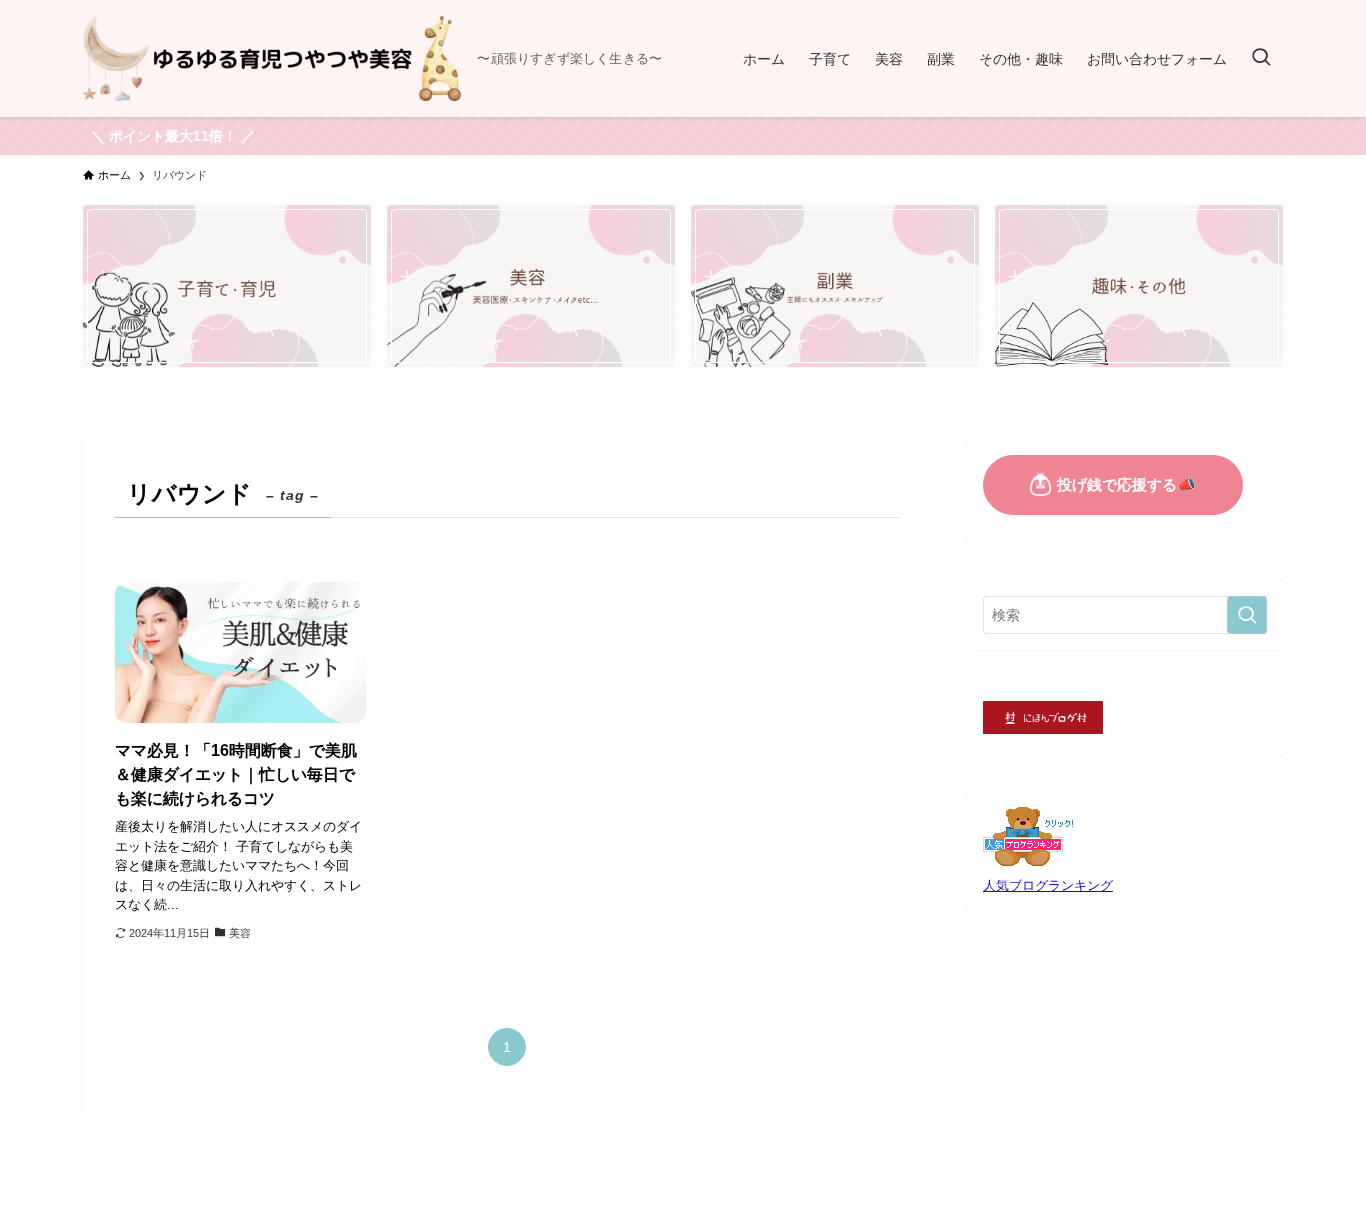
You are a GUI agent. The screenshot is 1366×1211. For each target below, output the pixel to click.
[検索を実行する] (1247, 615)
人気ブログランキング (1048, 886)
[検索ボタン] (1261, 58)
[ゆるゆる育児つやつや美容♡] (272, 58)
